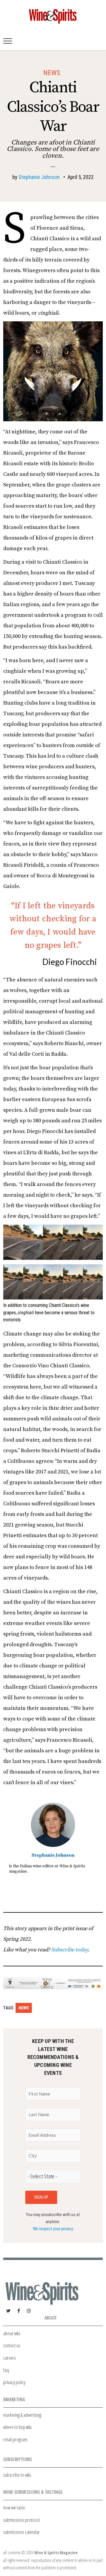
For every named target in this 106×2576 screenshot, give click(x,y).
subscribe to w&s (17, 2475)
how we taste (14, 2507)
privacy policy (14, 2382)
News (52, 73)
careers (10, 2358)
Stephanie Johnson (39, 177)
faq (6, 2370)
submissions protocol (21, 2520)
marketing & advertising (22, 2415)
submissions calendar (21, 2532)
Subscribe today (69, 1950)
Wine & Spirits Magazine (56, 2553)
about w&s (12, 2333)
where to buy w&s (18, 2427)
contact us (12, 2345)
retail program (15, 2439)
